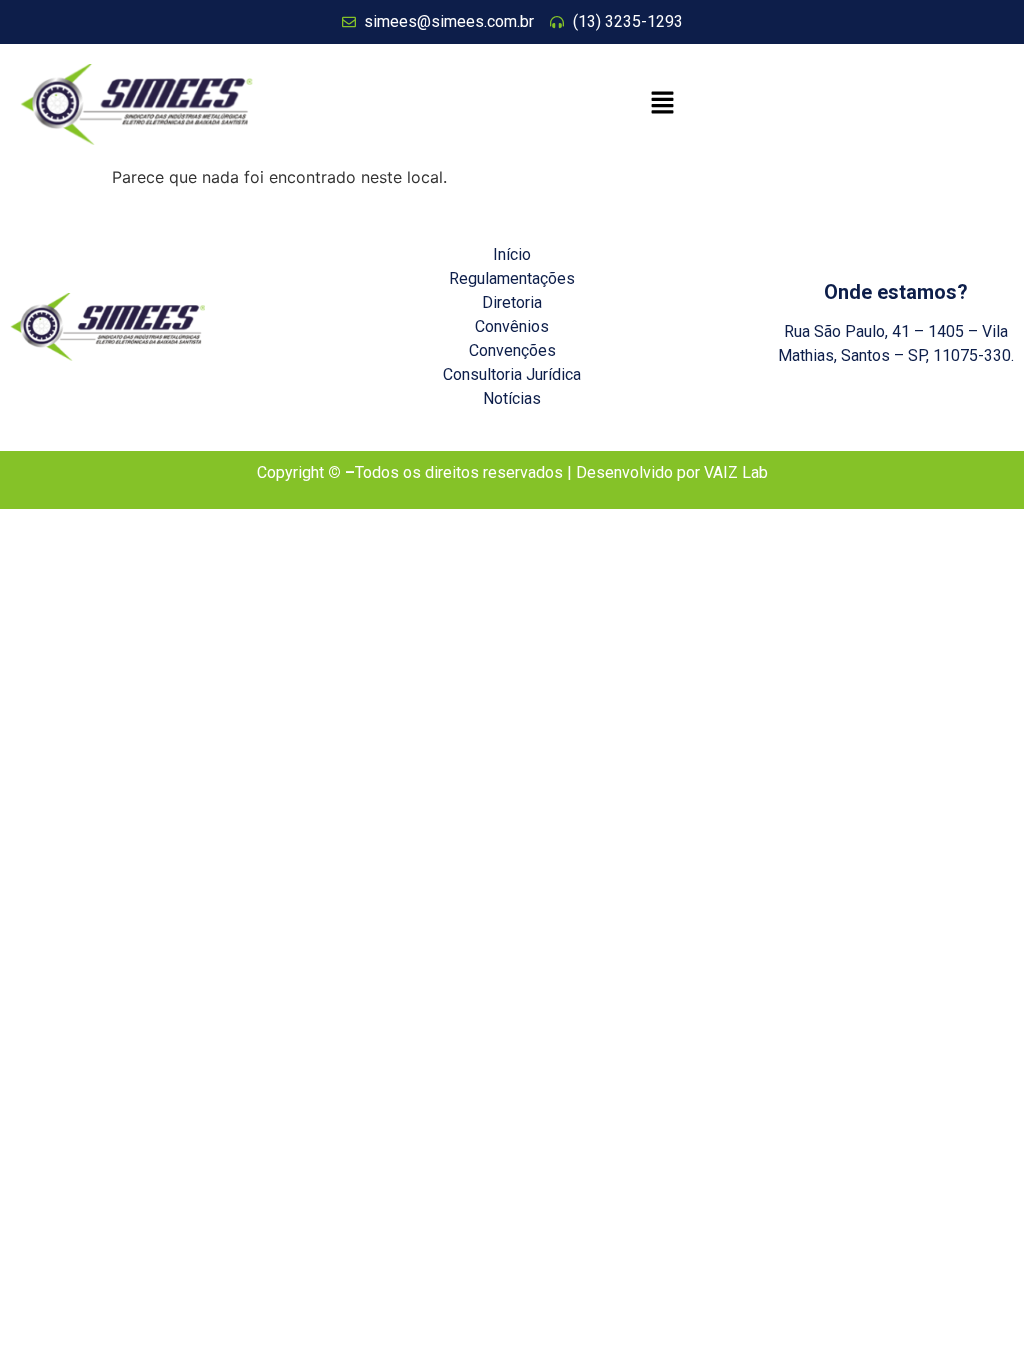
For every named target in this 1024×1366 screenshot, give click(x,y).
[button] (663, 104)
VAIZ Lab (736, 472)
